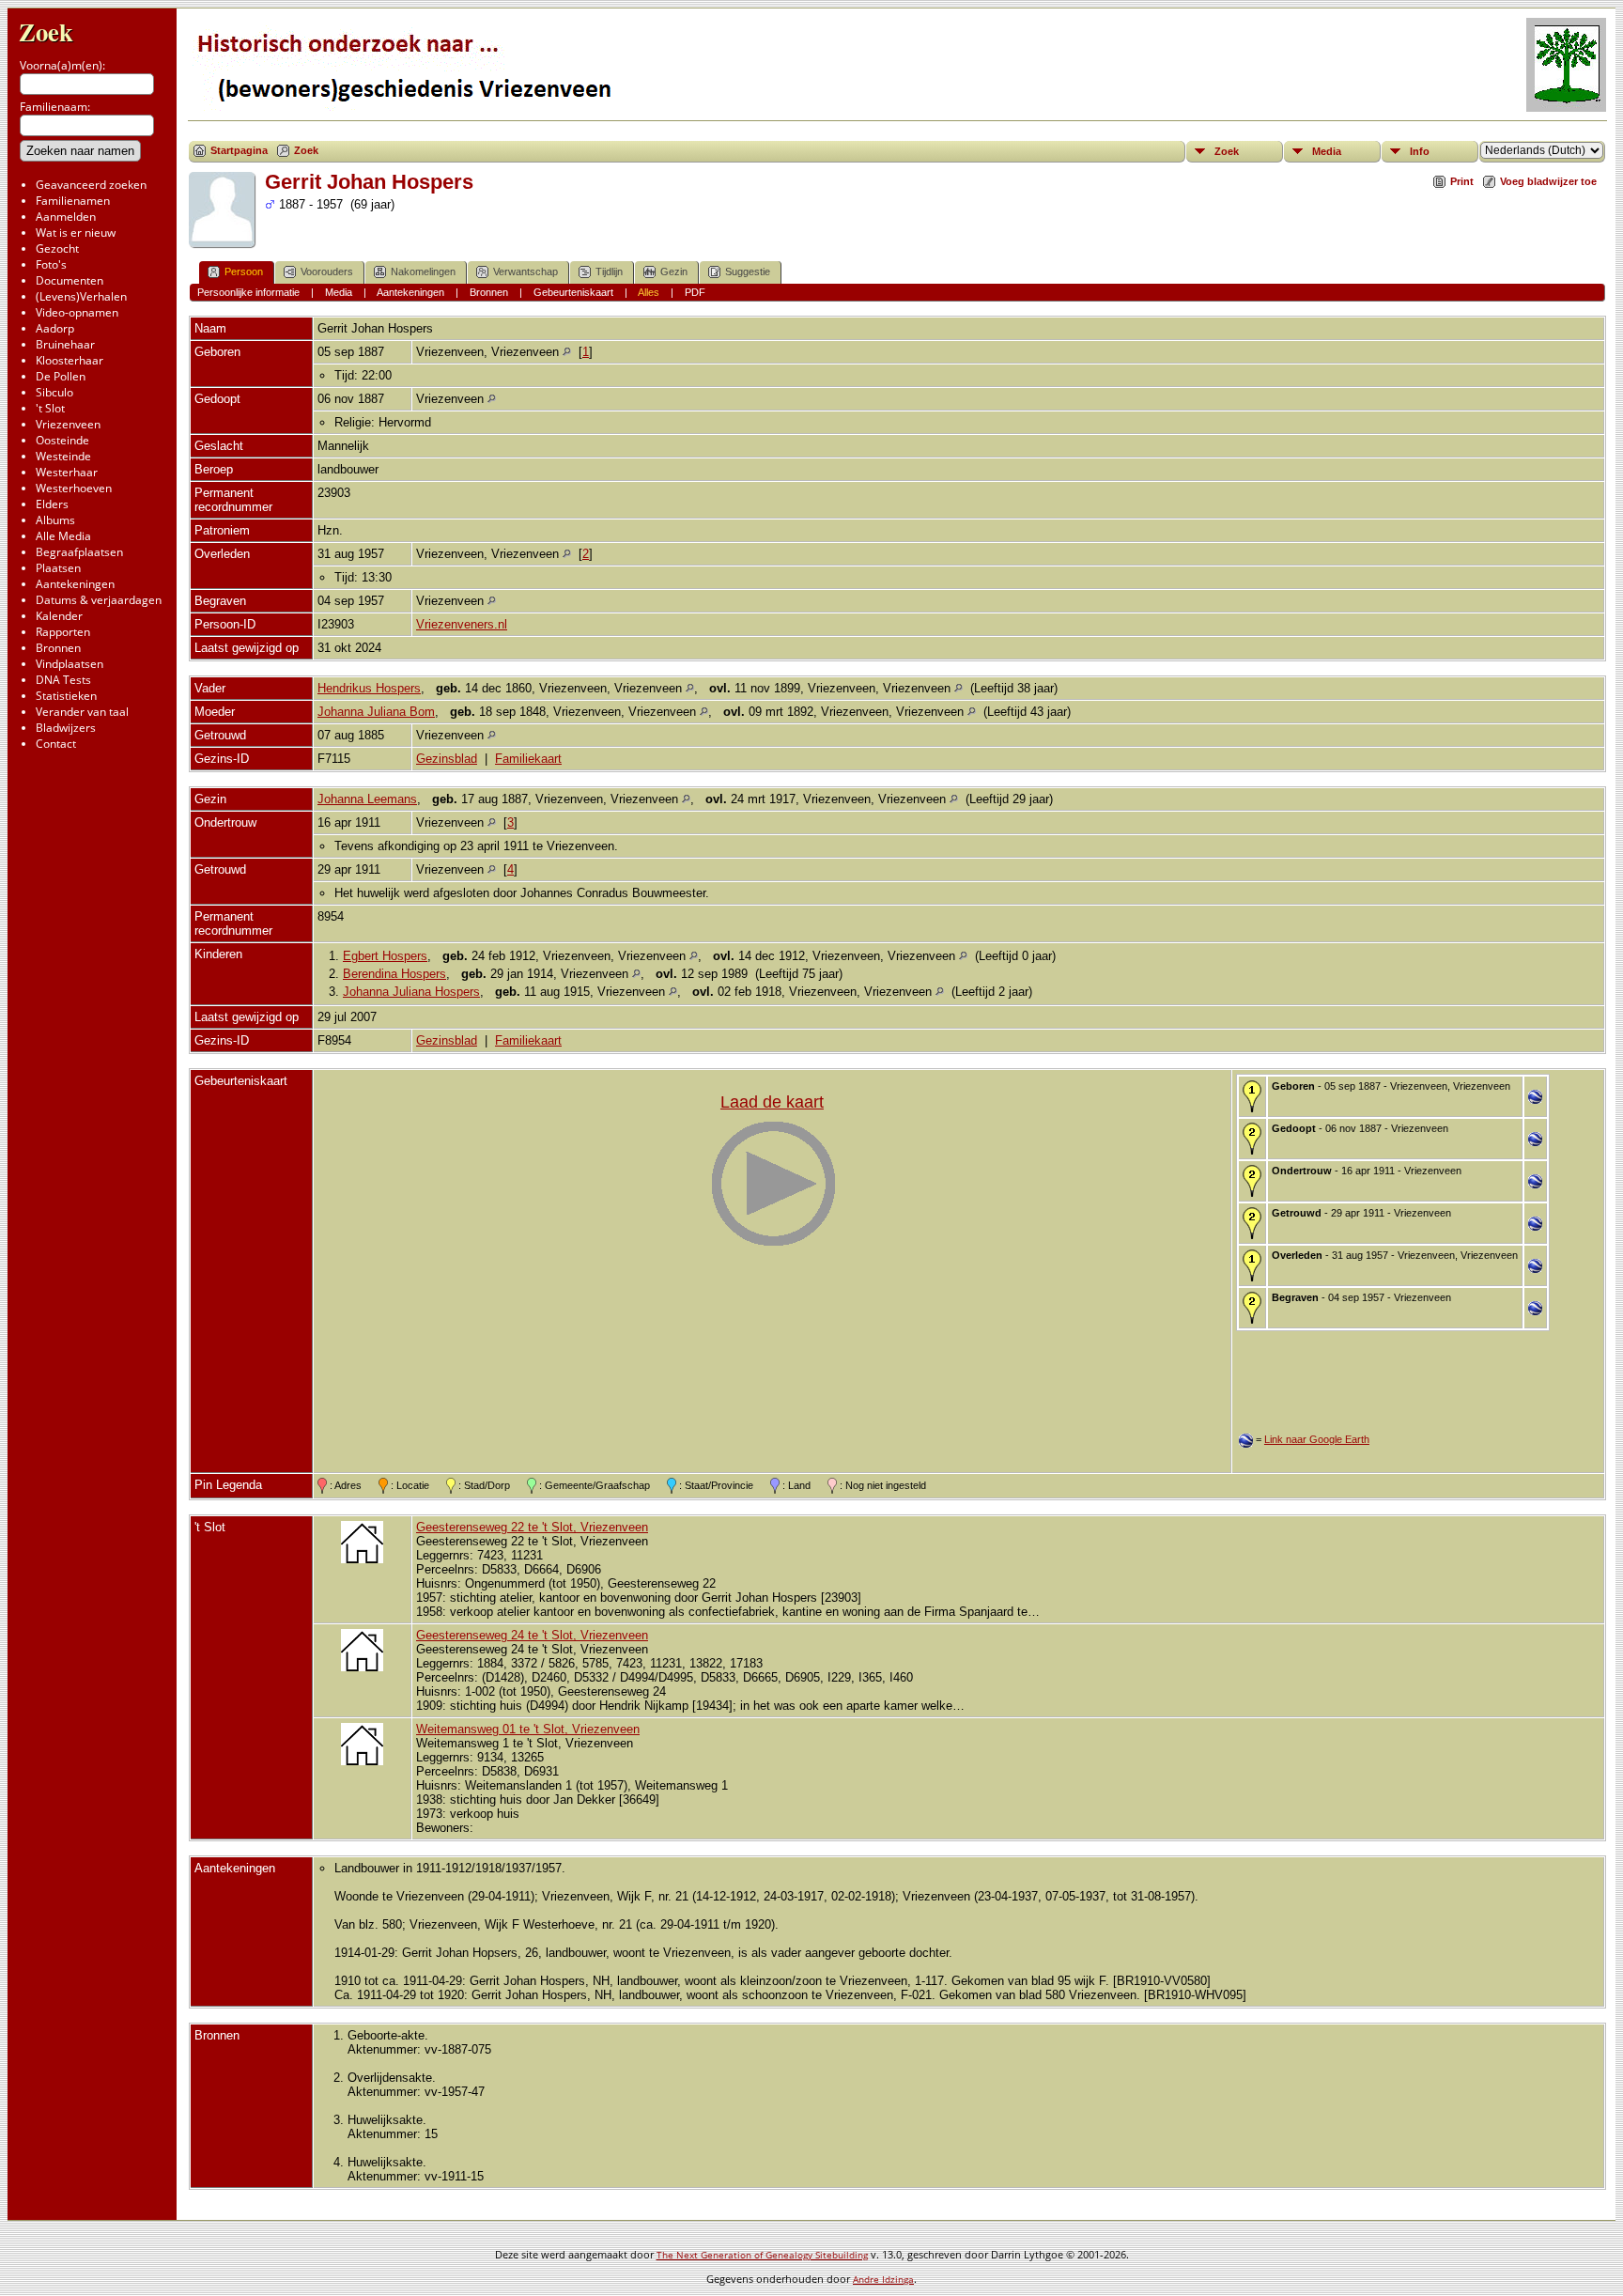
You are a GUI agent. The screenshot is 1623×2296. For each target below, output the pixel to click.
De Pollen (61, 376)
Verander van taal (82, 712)
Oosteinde (62, 440)
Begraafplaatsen (79, 552)
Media (1327, 151)
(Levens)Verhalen (81, 296)
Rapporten (63, 632)
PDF (695, 292)
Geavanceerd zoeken (91, 185)
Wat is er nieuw (76, 233)
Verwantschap (526, 271)
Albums (55, 520)
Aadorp (55, 328)
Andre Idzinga (883, 2279)
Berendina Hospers (394, 974)
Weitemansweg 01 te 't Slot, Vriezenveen (528, 1729)
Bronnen (58, 648)
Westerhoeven (74, 488)
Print (1462, 181)
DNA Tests (63, 680)
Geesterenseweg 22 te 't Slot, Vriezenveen (532, 1527)
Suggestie (748, 271)
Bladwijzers (66, 728)
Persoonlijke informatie (248, 292)
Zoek (46, 31)
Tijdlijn (609, 271)
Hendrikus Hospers (369, 688)
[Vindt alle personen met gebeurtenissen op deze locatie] (567, 352)
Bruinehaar (65, 344)
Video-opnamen (77, 312)
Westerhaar (67, 472)
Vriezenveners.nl (462, 624)
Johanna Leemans (367, 799)
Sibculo (54, 392)
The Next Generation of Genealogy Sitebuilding (762, 2255)
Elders (52, 504)
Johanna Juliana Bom (376, 712)
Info (1420, 151)
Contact (56, 744)
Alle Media (63, 536)
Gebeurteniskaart (573, 292)
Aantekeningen (75, 584)
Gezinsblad (447, 759)
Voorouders (327, 271)
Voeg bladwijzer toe (1548, 181)
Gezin (674, 271)
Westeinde (63, 456)
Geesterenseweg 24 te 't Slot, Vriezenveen (532, 1635)
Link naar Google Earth (1317, 1439)
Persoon (244, 271)
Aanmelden (66, 217)
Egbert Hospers (385, 956)
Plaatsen (58, 568)
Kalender (59, 616)
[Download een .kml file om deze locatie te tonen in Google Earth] (1535, 1100)
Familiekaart (528, 759)
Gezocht (57, 248)
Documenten (70, 280)
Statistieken (66, 696)
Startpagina (239, 150)
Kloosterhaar (70, 360)
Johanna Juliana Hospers (411, 992)
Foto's (51, 264)
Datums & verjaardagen (99, 600)
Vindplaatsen (70, 664)
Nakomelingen (423, 271)
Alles (649, 292)
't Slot (50, 408)
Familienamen (73, 201)
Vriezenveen (68, 424)
